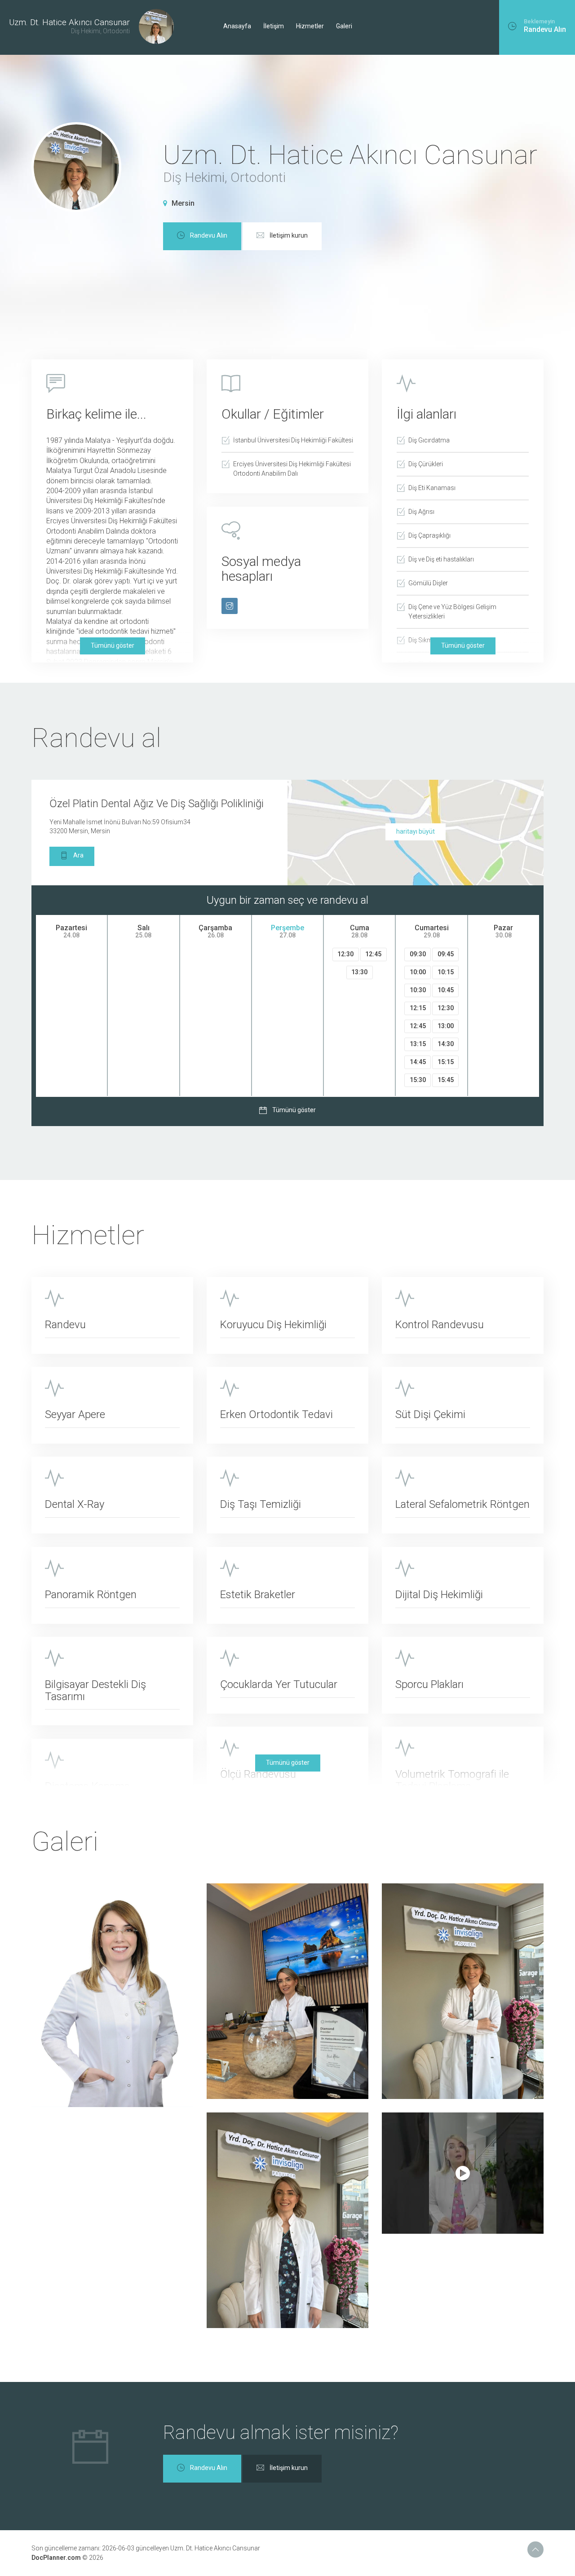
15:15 (446, 1062)
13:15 (418, 1044)
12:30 (345, 954)
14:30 (446, 1044)
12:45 (373, 954)
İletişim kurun (289, 235)
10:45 (446, 990)
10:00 (418, 972)
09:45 (446, 954)
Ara (78, 856)
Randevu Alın (209, 235)
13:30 (359, 972)
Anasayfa (237, 26)
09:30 (418, 954)
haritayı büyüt (416, 831)
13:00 (446, 1026)
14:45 (418, 1062)
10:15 (446, 972)
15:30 (418, 1080)
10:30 (418, 990)
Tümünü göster (113, 645)
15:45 (446, 1080)
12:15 (418, 1008)
